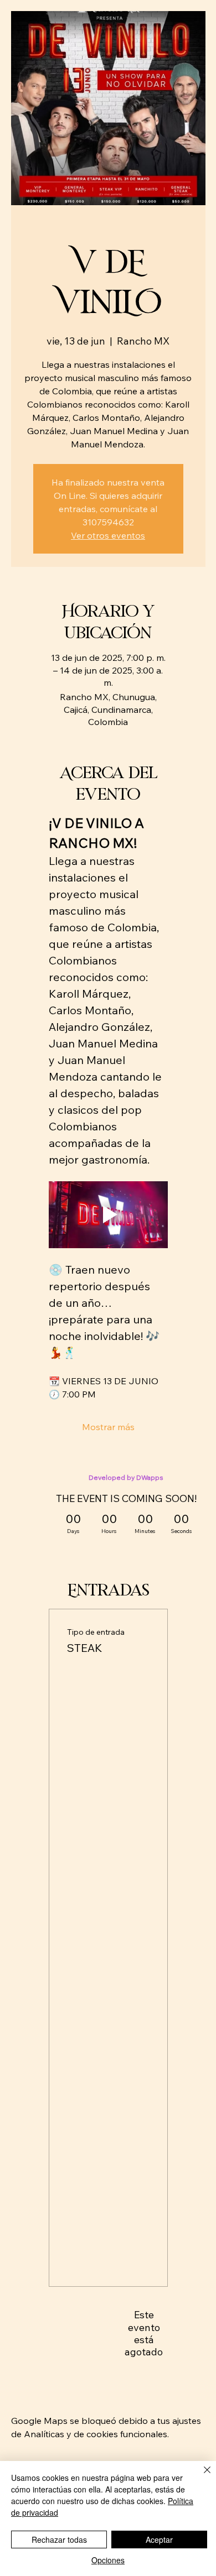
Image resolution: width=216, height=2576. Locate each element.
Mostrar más (108, 1427)
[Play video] (108, 1215)
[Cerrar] (200, 2476)
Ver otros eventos (108, 535)
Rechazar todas (59, 2540)
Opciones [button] (108, 2560)
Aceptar (159, 2540)
